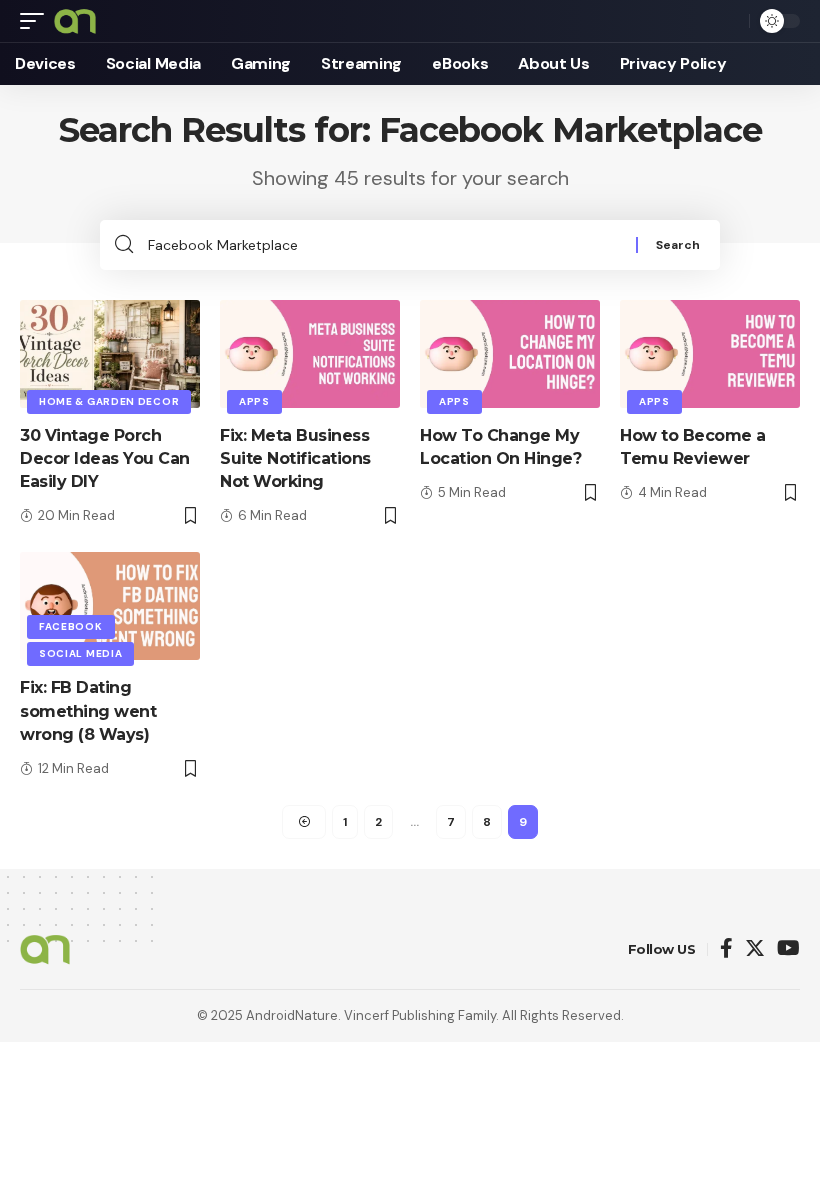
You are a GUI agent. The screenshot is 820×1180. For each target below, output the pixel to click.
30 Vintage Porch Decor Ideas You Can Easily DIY (105, 458)
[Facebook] (726, 949)
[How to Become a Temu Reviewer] (710, 354)
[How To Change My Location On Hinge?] (510, 354)
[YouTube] (788, 949)
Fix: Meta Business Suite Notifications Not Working (295, 458)
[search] (729, 21)
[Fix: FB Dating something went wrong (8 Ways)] (110, 606)
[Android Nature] (75, 21)
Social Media (80, 653)
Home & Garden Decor (109, 401)
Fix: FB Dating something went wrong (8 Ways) (88, 710)
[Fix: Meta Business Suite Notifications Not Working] (310, 354)
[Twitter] (755, 949)
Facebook (71, 626)
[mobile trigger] (37, 21)
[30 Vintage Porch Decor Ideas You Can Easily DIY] (110, 354)
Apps (254, 401)
